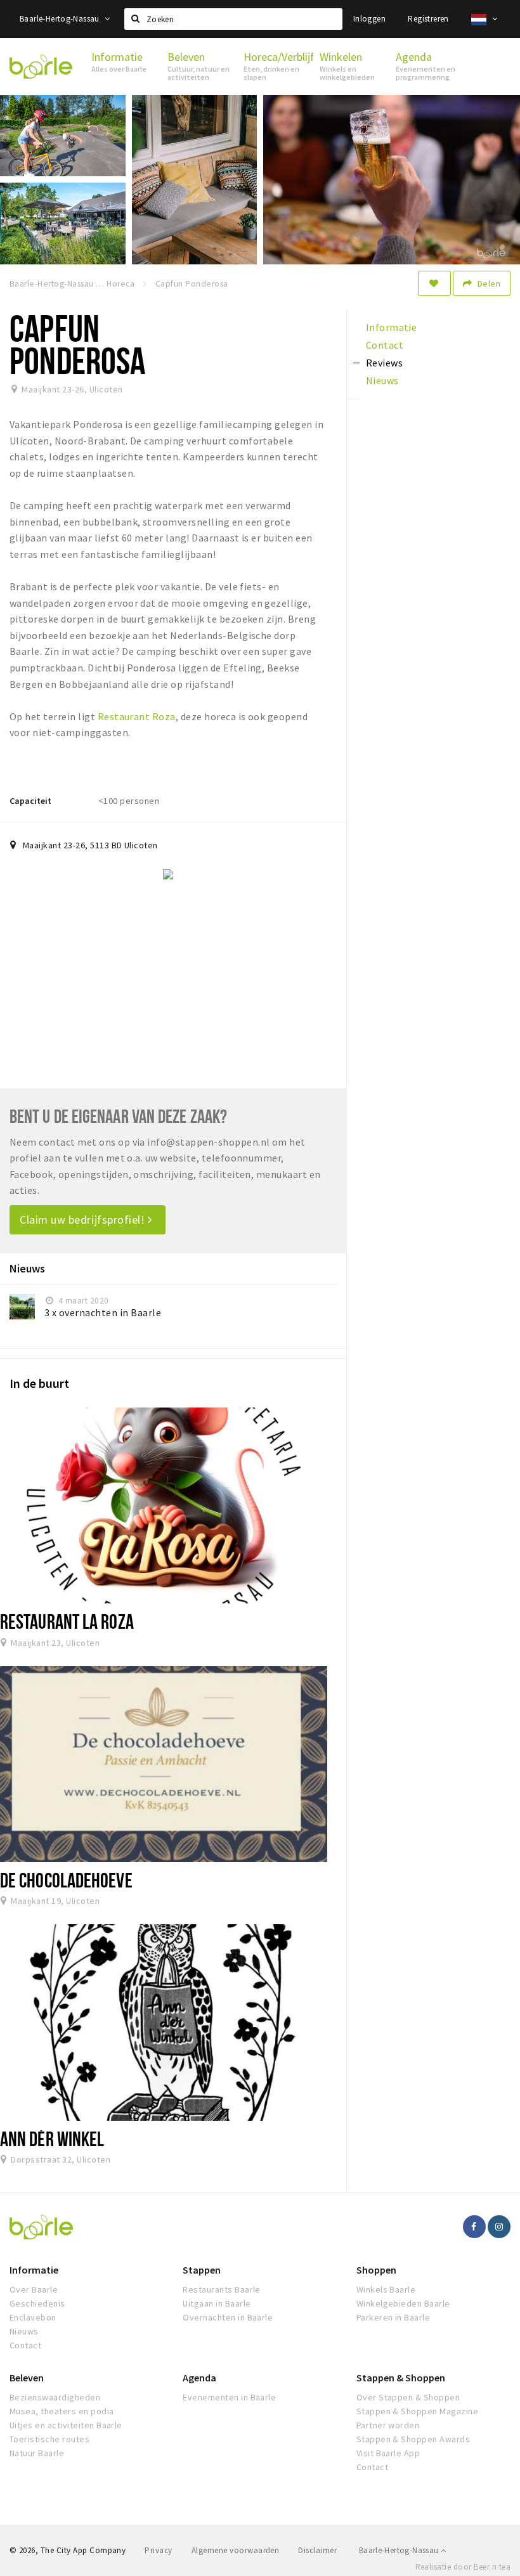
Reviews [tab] (384, 363)
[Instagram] (499, 2227)
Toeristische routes (49, 2439)
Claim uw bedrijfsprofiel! (84, 1220)
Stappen (202, 2270)
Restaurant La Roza (67, 1621)
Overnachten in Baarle (228, 2317)
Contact (25, 2345)
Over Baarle (34, 2289)
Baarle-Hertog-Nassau (61, 19)
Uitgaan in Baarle (217, 2303)
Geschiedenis (37, 2303)
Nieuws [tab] (382, 380)
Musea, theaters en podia (62, 2411)
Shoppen (376, 2270)
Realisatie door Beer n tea (463, 2567)
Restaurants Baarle (222, 2289)
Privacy (158, 2550)
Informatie (34, 2270)
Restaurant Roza (137, 716)
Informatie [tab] (392, 327)
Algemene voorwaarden (236, 2550)
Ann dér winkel (52, 2139)
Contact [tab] (385, 345)
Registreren (428, 19)
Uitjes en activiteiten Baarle (66, 2425)
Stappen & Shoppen (401, 2378)
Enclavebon (33, 2317)
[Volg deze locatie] (434, 283)
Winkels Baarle (386, 2289)
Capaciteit (30, 801)
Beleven (27, 2378)
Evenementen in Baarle (229, 2397)
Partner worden (388, 2425)
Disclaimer (317, 2550)
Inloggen (369, 19)
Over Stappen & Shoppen (408, 2397)
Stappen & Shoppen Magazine (417, 2411)
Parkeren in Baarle (393, 2317)
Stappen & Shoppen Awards (413, 2439)
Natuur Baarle (37, 2453)
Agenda (199, 2378)
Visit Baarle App (388, 2453)
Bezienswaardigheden (55, 2397)
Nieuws (24, 2331)
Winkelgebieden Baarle (403, 2303)
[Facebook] (474, 2227)
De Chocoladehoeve (66, 1880)
